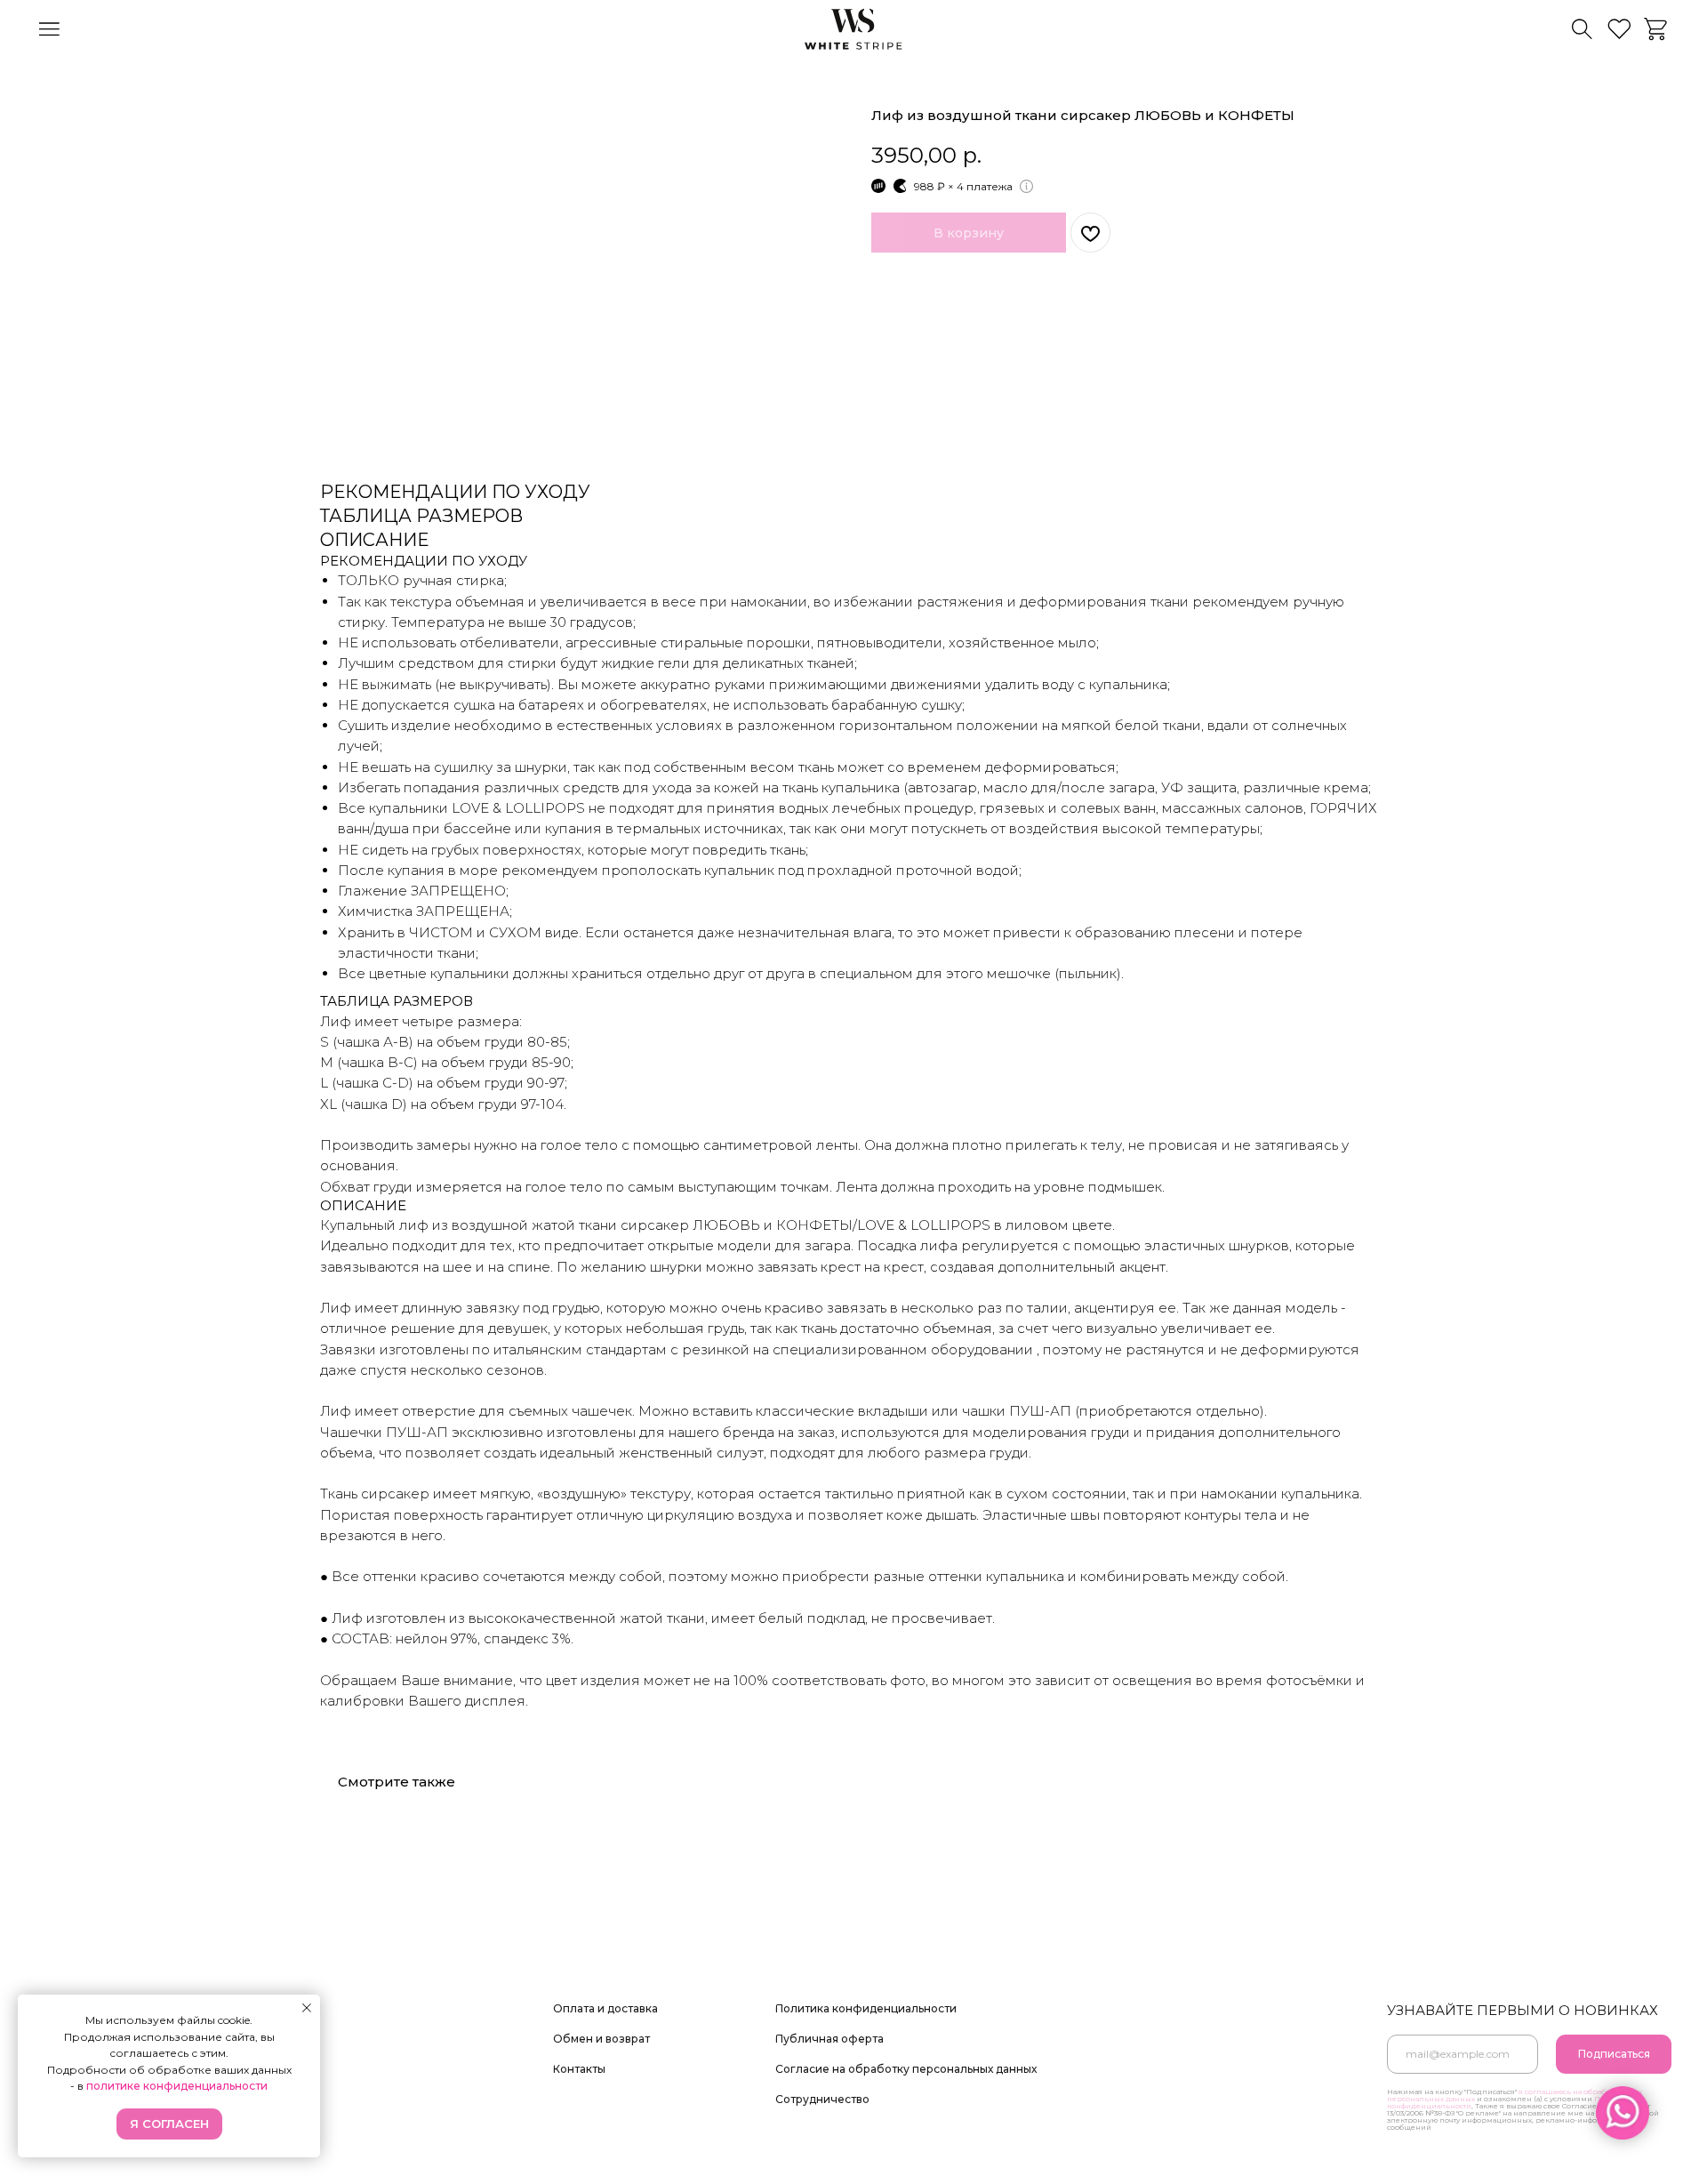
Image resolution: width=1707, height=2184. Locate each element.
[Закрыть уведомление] (307, 2008)
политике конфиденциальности (177, 2086)
